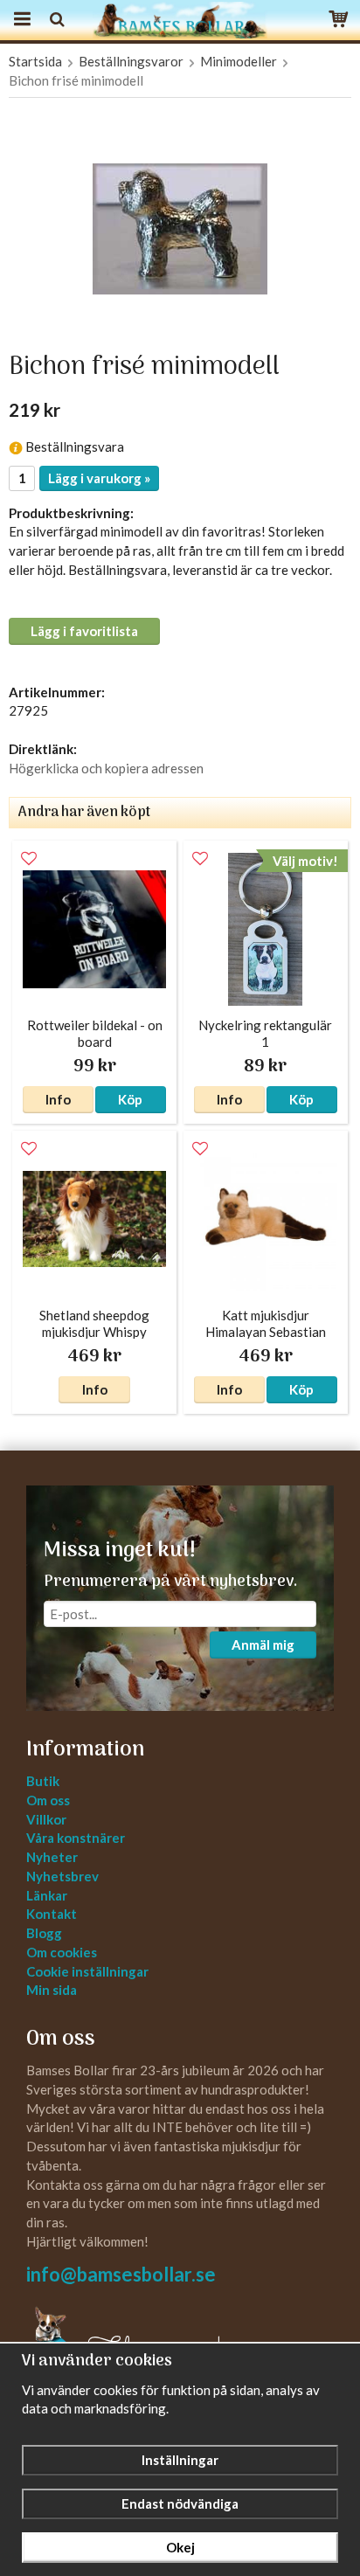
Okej (180, 2547)
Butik (43, 1781)
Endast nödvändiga (180, 2503)
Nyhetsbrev (62, 1876)
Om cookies (62, 1952)
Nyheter (52, 1857)
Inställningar (180, 2460)
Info (58, 1099)
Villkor (46, 1819)
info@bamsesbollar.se (121, 2274)
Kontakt (52, 1914)
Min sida (52, 1990)
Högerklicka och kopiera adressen (106, 768)
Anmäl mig (263, 1645)
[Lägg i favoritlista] (29, 859)
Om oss (48, 1800)
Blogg (44, 1933)
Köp (130, 1099)
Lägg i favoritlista (84, 631)
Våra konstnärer (76, 1838)
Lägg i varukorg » (99, 478)
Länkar (47, 1895)
